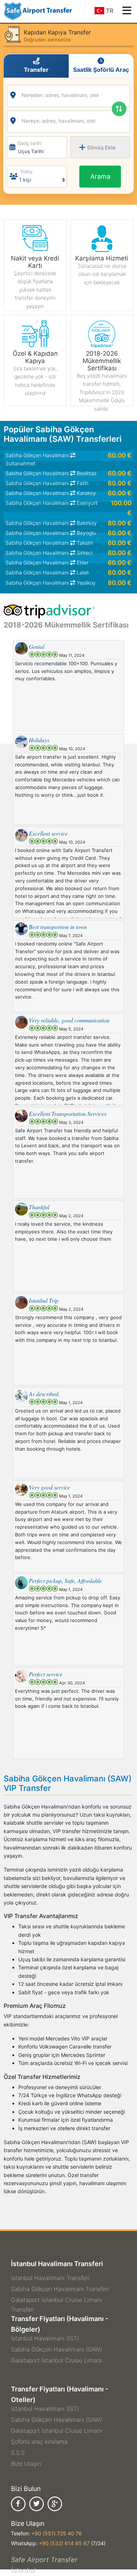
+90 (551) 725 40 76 (57, 2533)
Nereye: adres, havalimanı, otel (58, 121)
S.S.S (18, 2453)
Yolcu (26, 171)
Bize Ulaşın (26, 2464)
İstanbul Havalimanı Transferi (50, 2278)
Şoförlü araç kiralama (39, 2442)
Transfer (36, 70)
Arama (100, 176)
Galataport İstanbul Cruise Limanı (56, 2360)
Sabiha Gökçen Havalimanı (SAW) (56, 2349)
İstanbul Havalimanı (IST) (45, 2338)
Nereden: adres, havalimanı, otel (60, 95)
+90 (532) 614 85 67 (64, 2543)
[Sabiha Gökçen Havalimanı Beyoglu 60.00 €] (68, 517)
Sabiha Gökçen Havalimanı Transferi (60, 2289)
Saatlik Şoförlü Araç (101, 70)
